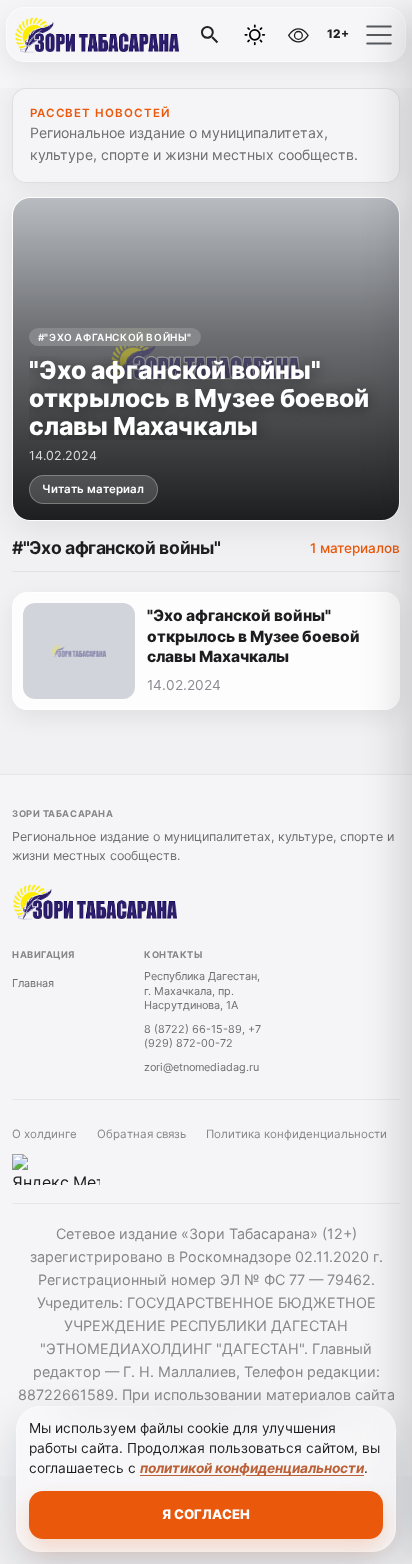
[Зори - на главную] (98, 35)
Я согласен (206, 1514)
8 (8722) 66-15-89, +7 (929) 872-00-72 (202, 1036)
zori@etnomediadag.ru (201, 1067)
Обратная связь (141, 1134)
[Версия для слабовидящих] (298, 35)
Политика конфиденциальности (296, 1134)
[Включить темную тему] (255, 35)
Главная (33, 983)
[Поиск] (210, 35)
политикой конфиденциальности (252, 1468)
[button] (379, 35)
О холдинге (44, 1134)
